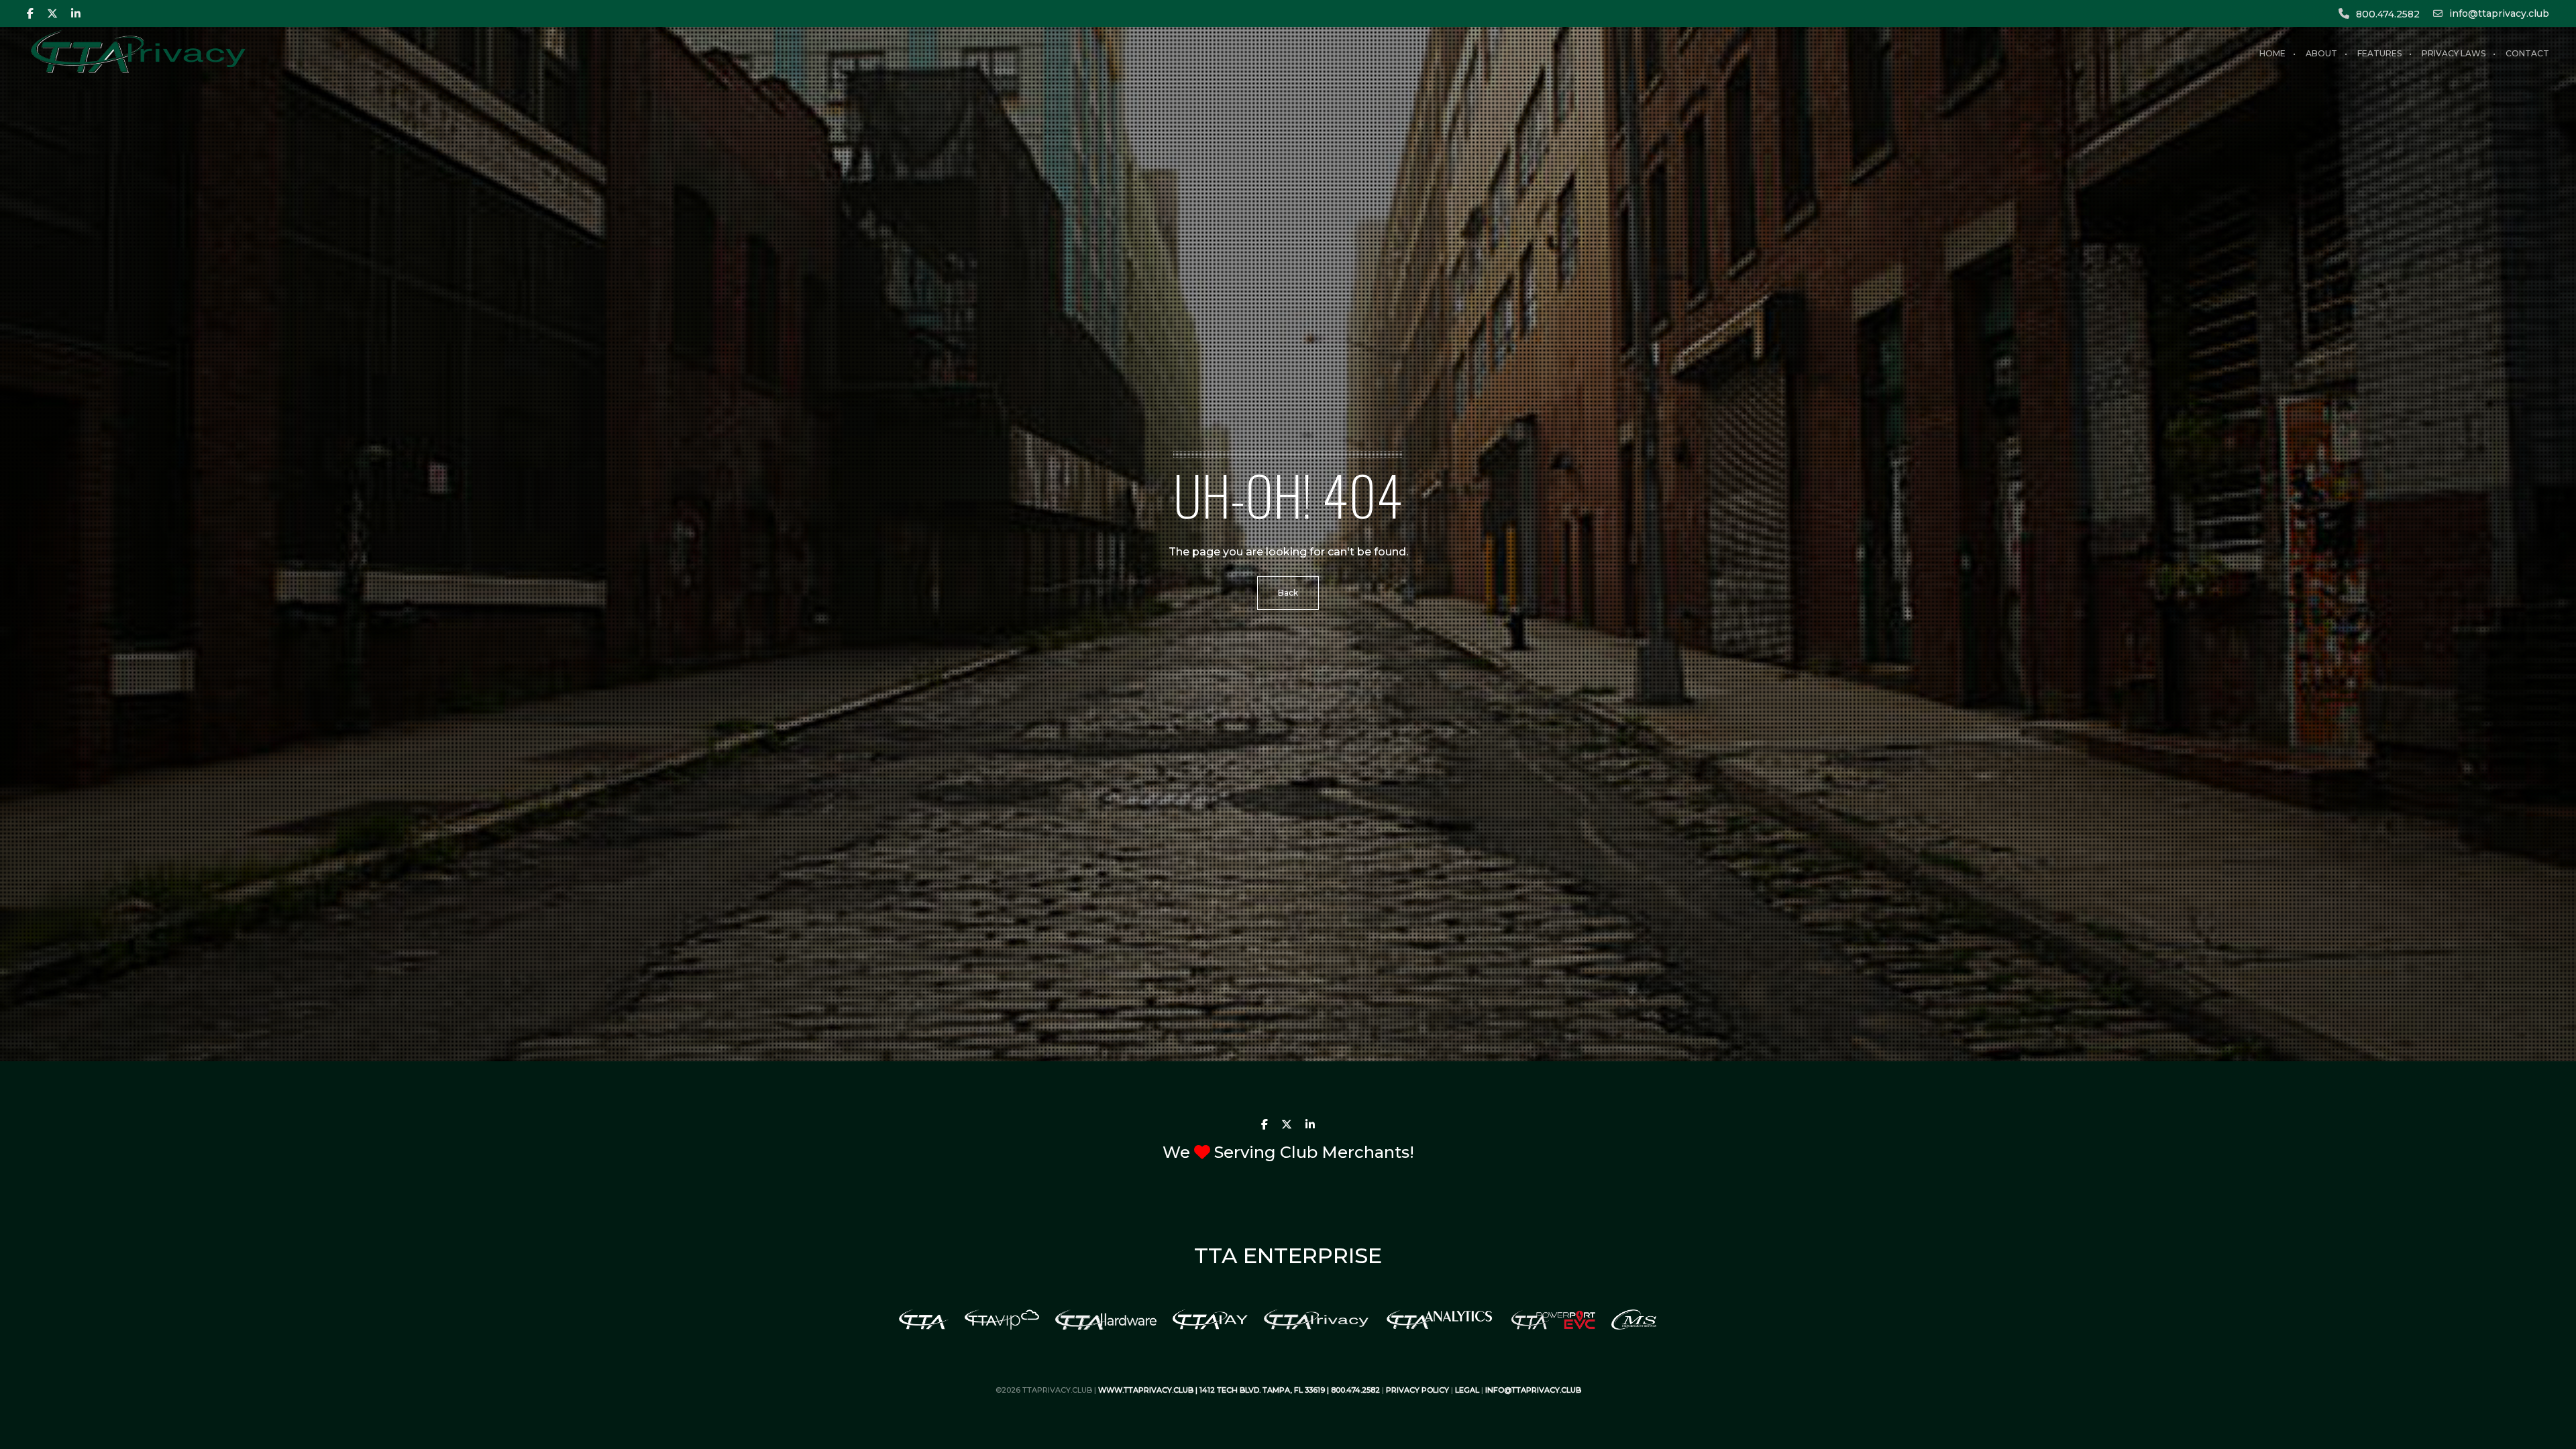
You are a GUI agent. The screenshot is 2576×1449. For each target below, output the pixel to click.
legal (1467, 1390)
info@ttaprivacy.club (2499, 13)
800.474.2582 (2388, 14)
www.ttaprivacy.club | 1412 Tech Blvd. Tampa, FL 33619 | (1215, 1390)
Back (1288, 593)
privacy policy (1417, 1390)
